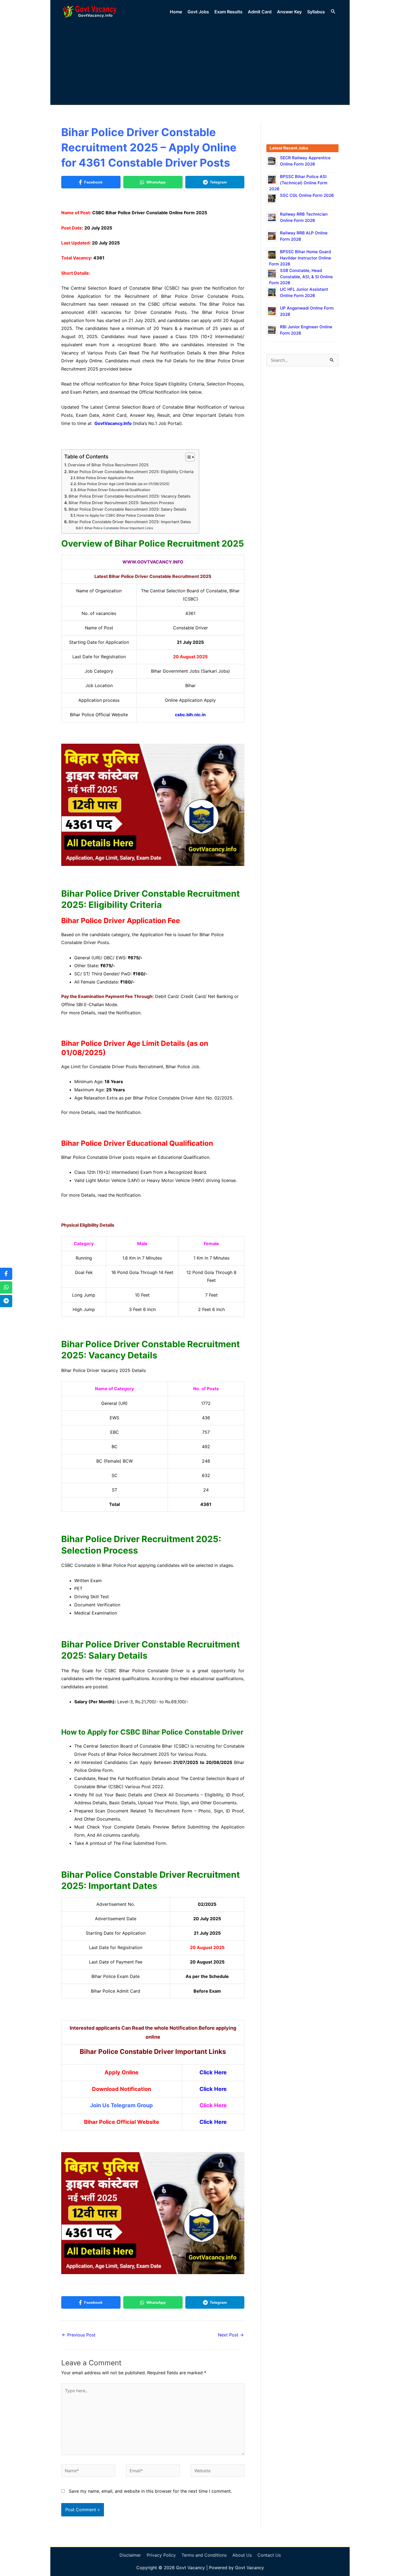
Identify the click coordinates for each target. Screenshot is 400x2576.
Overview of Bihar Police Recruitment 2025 (108, 465)
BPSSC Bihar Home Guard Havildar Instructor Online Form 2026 (300, 258)
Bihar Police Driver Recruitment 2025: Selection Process (121, 503)
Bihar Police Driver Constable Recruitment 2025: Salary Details (127, 509)
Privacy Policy (161, 2555)
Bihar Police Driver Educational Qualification (114, 490)
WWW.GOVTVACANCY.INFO (153, 562)
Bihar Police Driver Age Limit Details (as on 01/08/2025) (124, 484)
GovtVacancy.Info (113, 423)
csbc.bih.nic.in (190, 715)
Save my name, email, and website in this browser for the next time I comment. (150, 2491)
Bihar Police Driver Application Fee (105, 478)
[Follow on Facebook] (6, 1274)
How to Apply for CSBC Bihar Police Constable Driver (121, 515)
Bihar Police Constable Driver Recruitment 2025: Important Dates (130, 522)
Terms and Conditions (204, 2555)
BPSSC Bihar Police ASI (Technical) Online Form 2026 (298, 183)
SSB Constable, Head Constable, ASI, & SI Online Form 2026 (301, 277)
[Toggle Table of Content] (187, 457)
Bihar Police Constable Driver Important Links (119, 528)
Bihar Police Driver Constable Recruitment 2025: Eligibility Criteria (131, 472)
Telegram (218, 182)
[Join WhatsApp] (6, 1287)
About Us (242, 2555)
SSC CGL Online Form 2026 (307, 195)
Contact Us (269, 2555)
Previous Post (79, 2335)
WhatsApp (156, 182)
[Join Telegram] (6, 1301)
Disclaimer (130, 2555)
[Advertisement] (200, 63)
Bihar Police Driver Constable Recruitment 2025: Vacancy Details (130, 496)
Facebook (93, 182)
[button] (333, 12)
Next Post (231, 2335)
